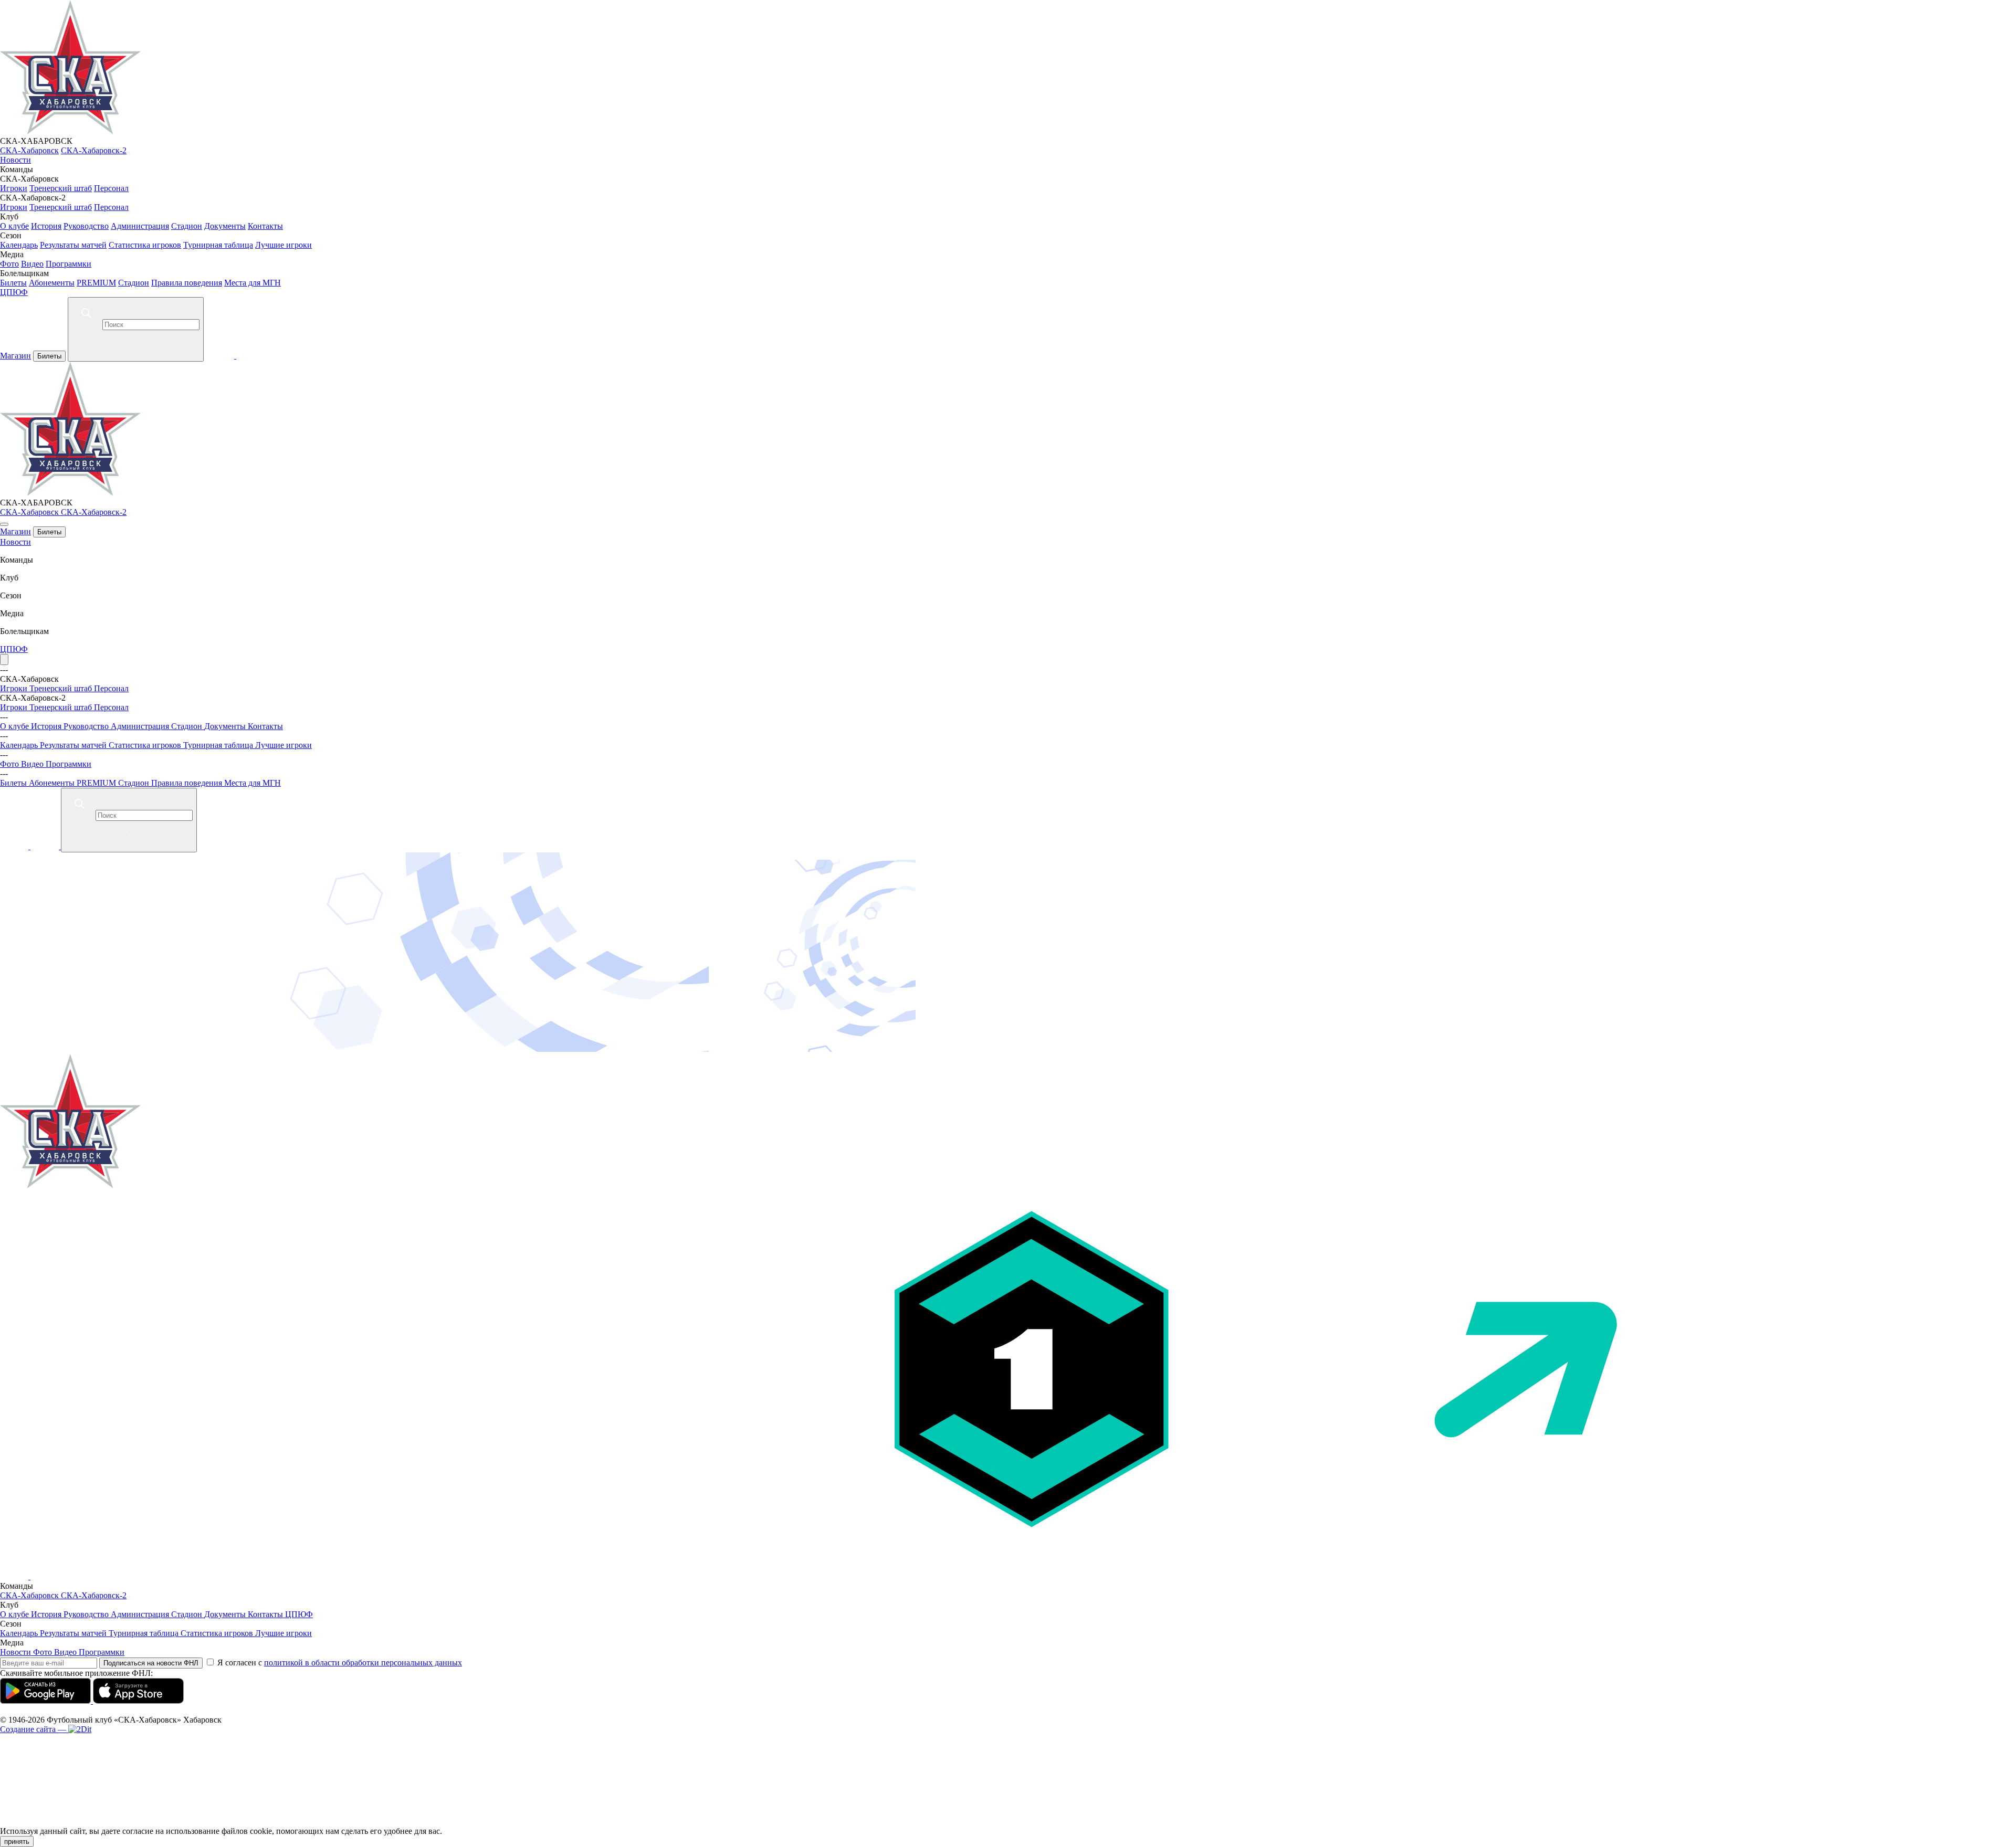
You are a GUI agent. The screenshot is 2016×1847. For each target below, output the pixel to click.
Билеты (13, 283)
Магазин (15, 356)
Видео (32, 264)
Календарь (19, 245)
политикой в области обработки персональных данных (363, 1663)
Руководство (86, 226)
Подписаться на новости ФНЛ (151, 1663)
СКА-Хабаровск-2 (94, 150)
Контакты (265, 226)
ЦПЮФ (14, 292)
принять (17, 1841)
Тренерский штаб (61, 188)
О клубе (14, 226)
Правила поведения (187, 283)
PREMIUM (96, 283)
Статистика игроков (145, 245)
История (46, 226)
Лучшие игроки (283, 245)
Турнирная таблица (218, 245)
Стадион (187, 226)
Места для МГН (253, 283)
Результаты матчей (73, 245)
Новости (15, 160)
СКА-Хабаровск (29, 150)
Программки (69, 264)
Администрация (140, 226)
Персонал (111, 188)
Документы (225, 226)
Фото (9, 264)
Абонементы (52, 283)
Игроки (14, 188)
